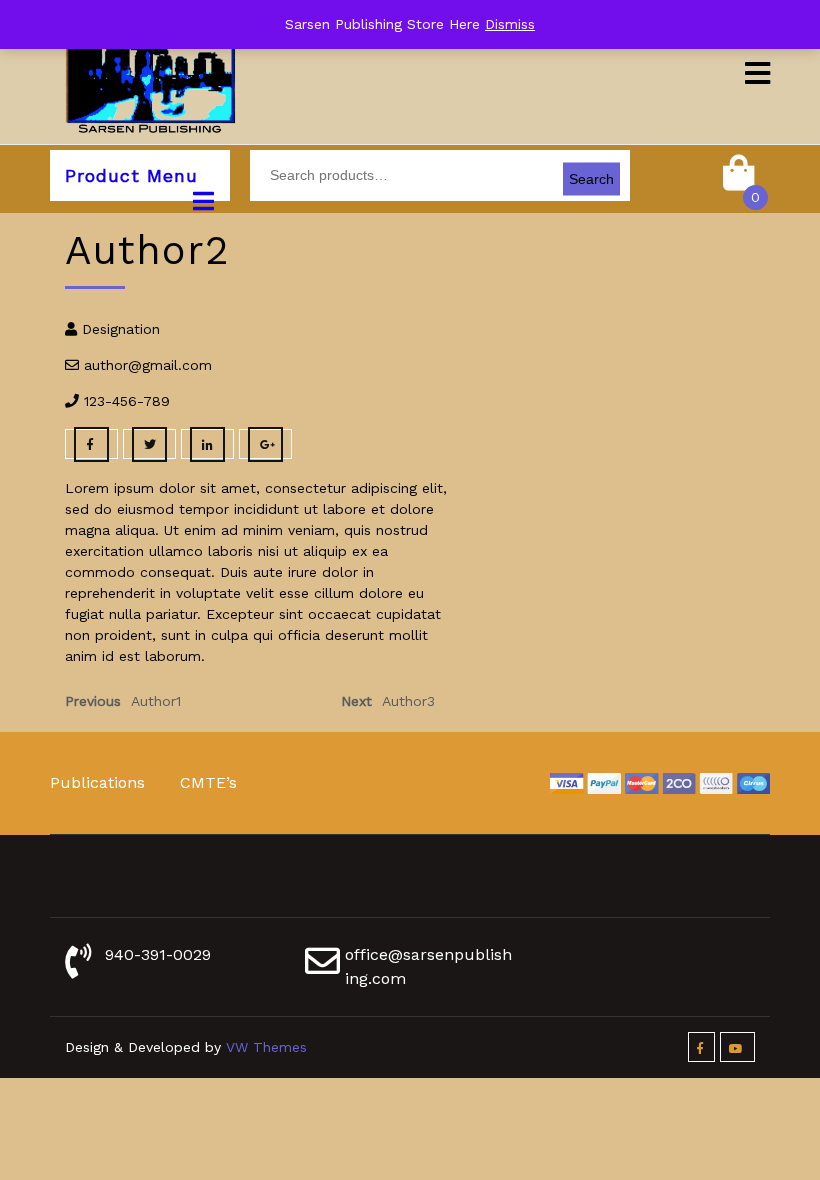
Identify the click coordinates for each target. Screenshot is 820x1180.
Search (591, 179)
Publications (97, 782)
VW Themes (264, 1047)
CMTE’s (208, 782)
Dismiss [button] (510, 24)
